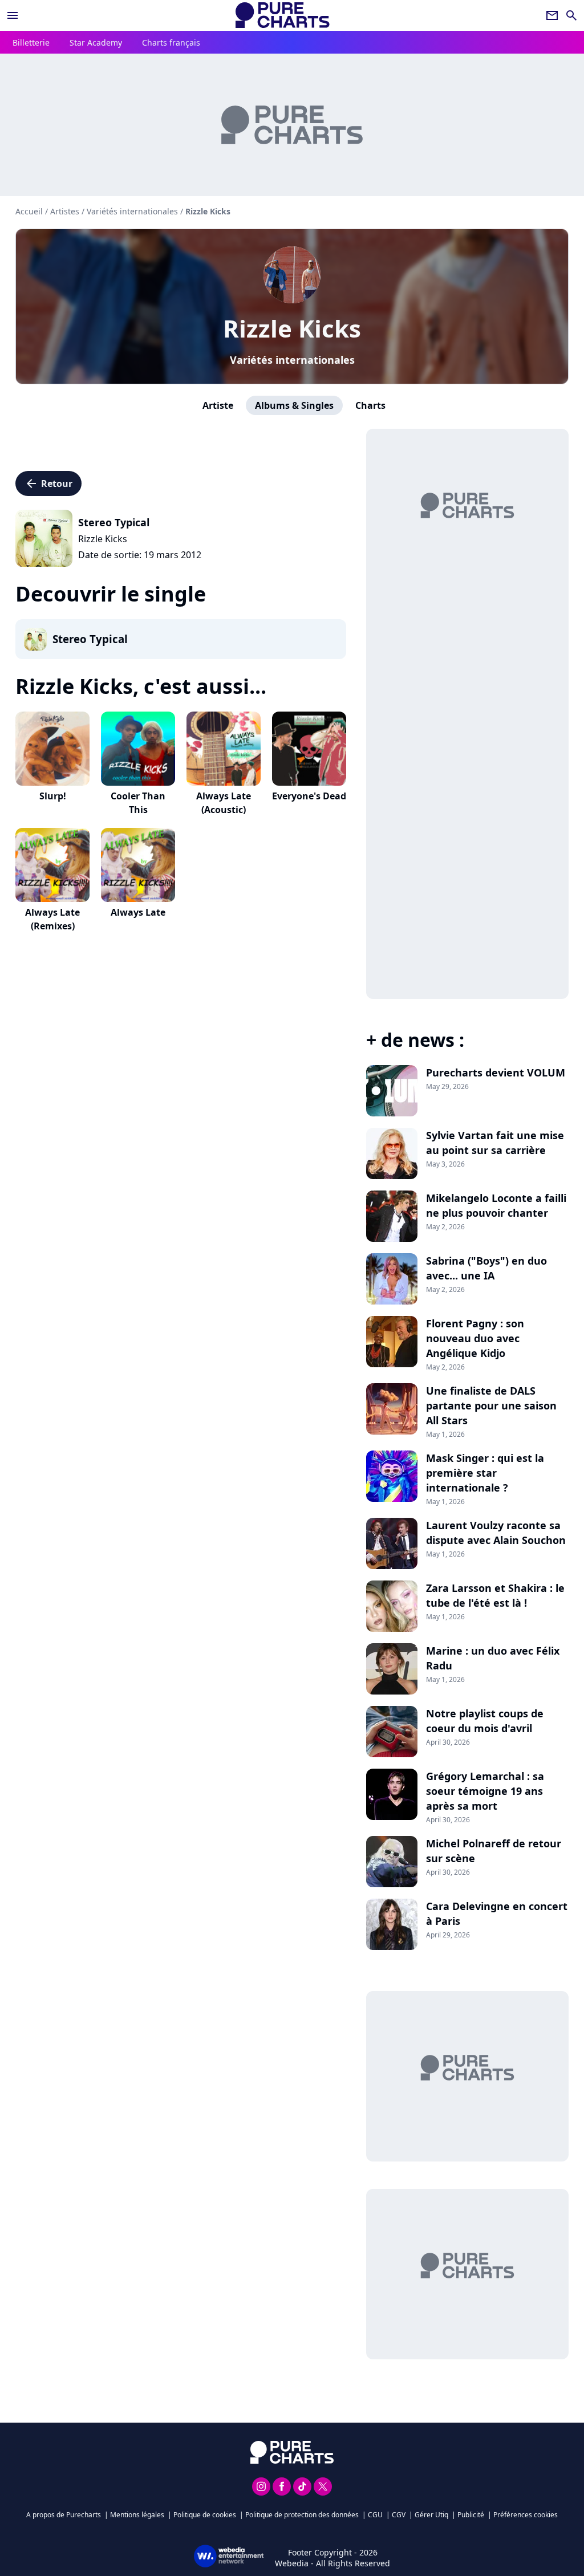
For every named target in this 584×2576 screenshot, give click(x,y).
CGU (375, 2515)
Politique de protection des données (302, 2515)
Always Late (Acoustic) (224, 803)
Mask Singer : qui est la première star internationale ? (485, 1473)
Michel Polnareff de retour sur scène (494, 1851)
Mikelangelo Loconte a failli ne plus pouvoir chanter (496, 1205)
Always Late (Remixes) (52, 919)
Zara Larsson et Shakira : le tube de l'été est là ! (495, 1595)
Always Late (138, 912)
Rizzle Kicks (292, 328)
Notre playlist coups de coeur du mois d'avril (485, 1721)
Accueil (29, 211)
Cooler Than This (138, 803)
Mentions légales (137, 2515)
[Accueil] (283, 15)
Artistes (65, 211)
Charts (370, 405)
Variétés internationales (292, 360)
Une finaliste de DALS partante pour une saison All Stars (491, 1405)
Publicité (471, 2515)
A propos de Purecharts (64, 2515)
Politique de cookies (205, 2515)
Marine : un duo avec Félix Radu (493, 1658)
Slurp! (53, 796)
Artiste (218, 405)
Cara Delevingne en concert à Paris (497, 1913)
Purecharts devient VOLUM (496, 1072)
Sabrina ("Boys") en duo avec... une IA (486, 1268)
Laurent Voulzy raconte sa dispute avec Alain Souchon (496, 1533)
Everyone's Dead (309, 796)
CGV (399, 2515)
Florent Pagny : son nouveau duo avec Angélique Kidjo (475, 1338)
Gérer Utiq (431, 2515)
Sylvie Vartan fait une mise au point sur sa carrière (495, 1143)
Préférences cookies (526, 2515)
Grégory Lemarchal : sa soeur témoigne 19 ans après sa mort (485, 1791)
